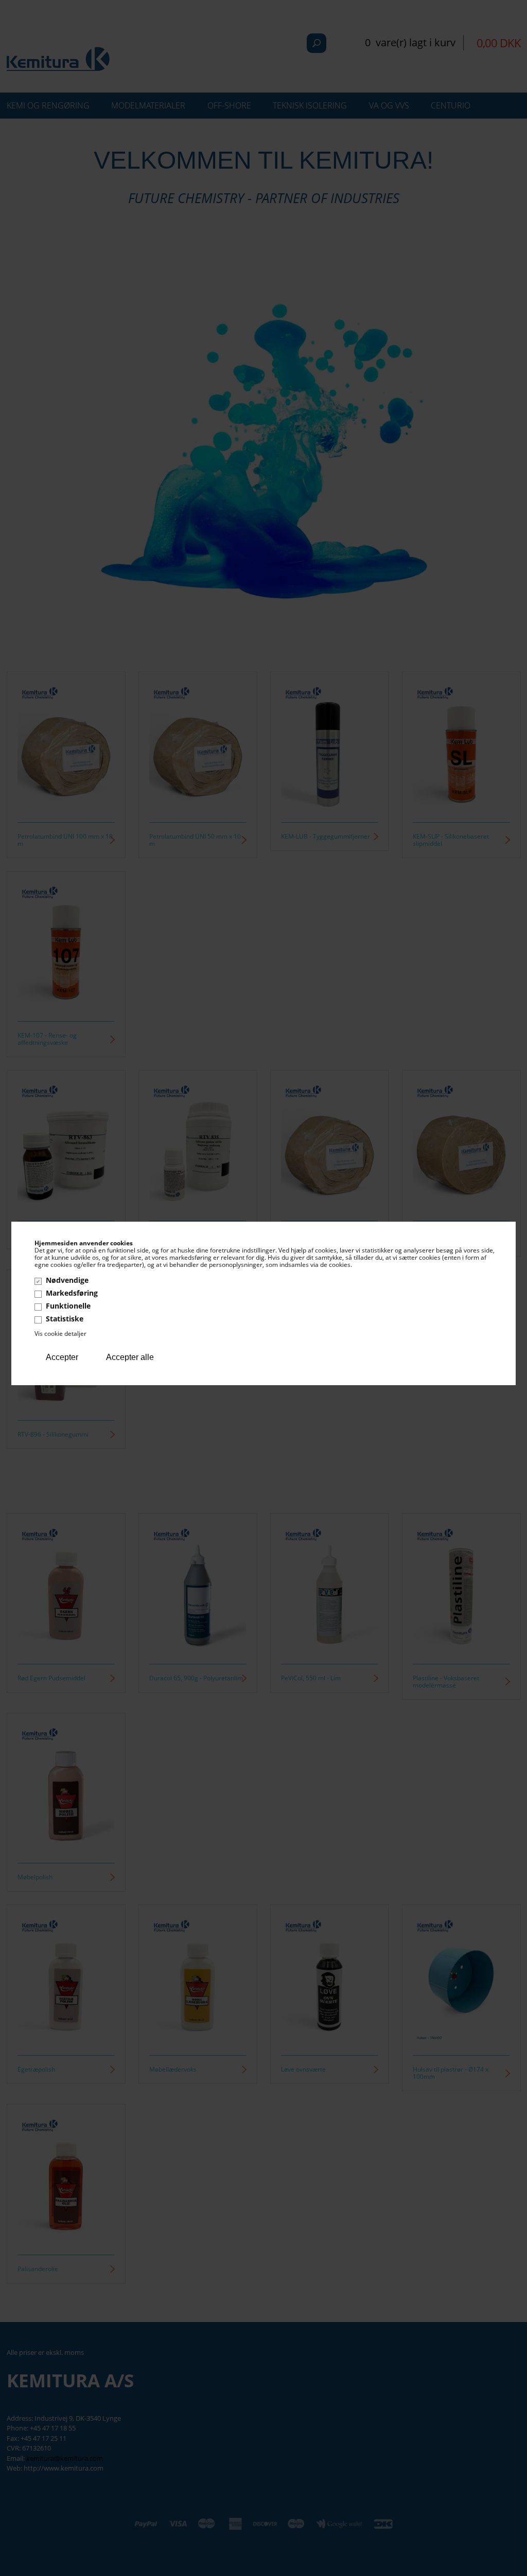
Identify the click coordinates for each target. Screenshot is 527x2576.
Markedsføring (72, 1293)
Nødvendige (67, 1280)
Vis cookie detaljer (60, 1334)
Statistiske (65, 1319)
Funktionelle (68, 1306)
